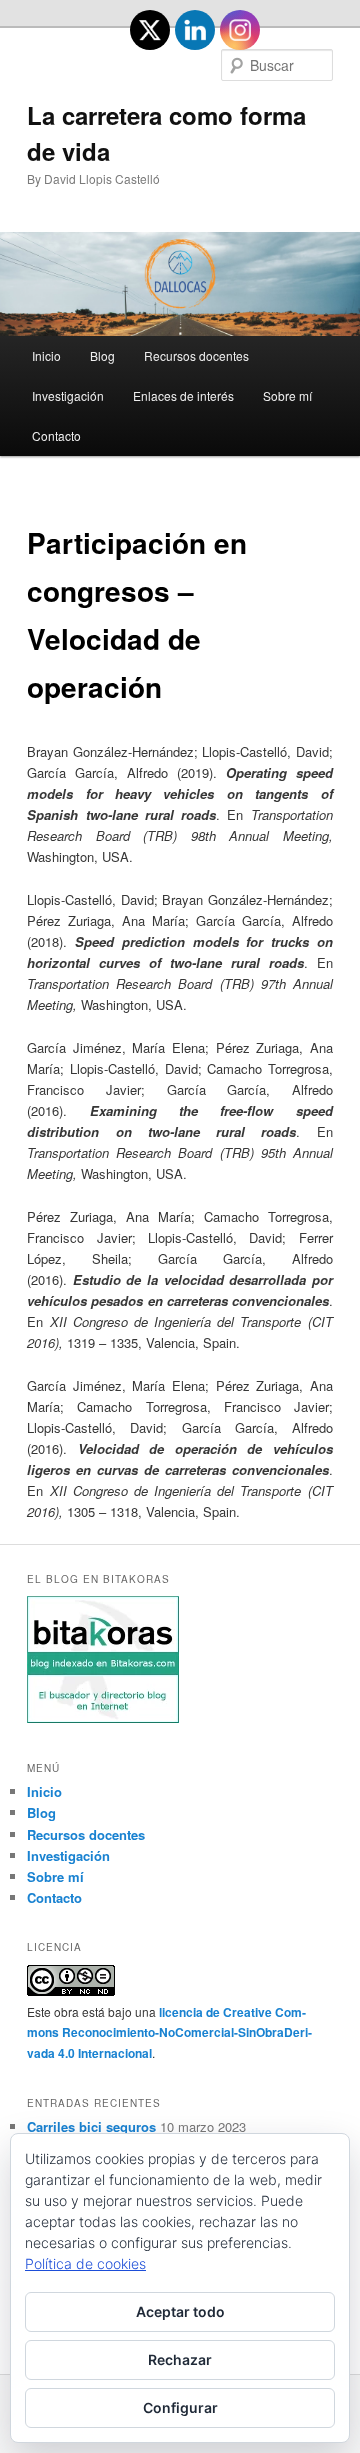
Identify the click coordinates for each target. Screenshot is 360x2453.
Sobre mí (287, 395)
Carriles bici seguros (91, 2126)
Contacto (56, 435)
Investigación (68, 395)
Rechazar (180, 2359)
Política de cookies (85, 2263)
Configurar (180, 2407)
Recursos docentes (196, 355)
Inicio (46, 355)
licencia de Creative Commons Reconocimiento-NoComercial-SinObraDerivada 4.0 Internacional (169, 2032)
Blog (102, 355)
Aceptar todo (180, 2311)
